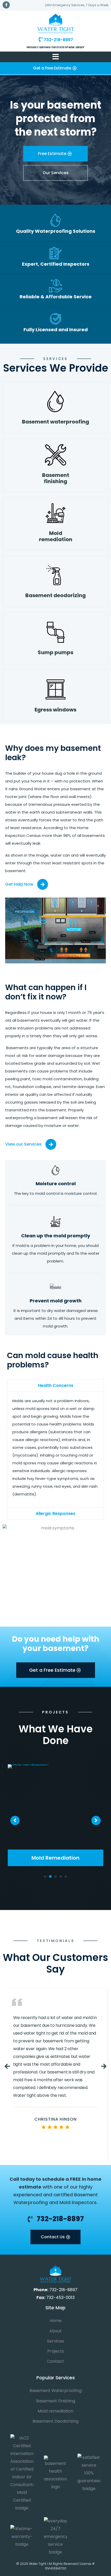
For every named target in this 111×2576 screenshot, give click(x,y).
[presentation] (45, 1876)
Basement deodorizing (55, 595)
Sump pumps (55, 652)
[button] (55, 69)
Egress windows (55, 710)
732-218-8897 (58, 40)
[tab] (55, 1385)
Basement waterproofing (55, 422)
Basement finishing (56, 478)
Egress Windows (56, 1858)
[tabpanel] (55, 1815)
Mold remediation (56, 536)
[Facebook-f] (6, 5)
